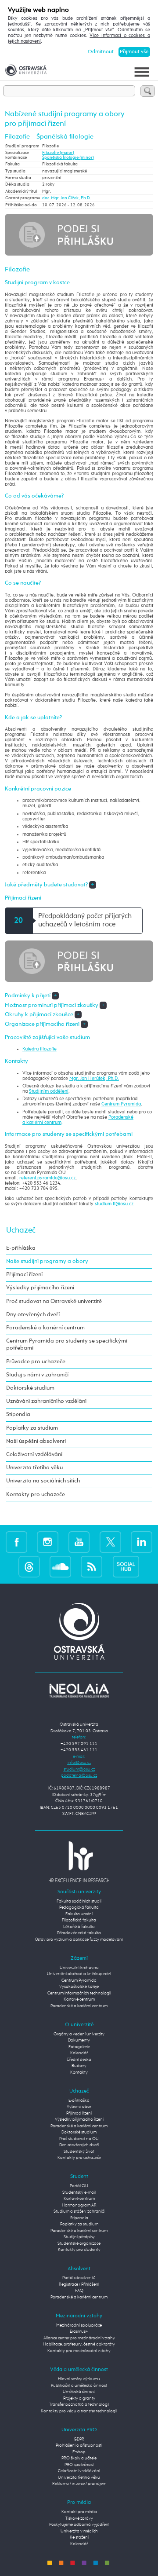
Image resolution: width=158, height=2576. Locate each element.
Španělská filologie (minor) (68, 158)
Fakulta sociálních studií (79, 1901)
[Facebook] (16, 1542)
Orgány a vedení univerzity (79, 2034)
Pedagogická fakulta (79, 1908)
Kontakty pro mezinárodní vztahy (79, 2351)
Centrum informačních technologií (79, 1993)
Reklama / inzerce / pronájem (79, 2484)
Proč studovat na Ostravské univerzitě (54, 1301)
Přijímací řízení (24, 1275)
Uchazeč (21, 1230)
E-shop (79, 2452)
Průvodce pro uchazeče (36, 1362)
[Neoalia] (79, 1691)
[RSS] (92, 1566)
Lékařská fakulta (79, 1927)
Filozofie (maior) (58, 153)
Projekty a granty (79, 2399)
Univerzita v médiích (79, 2531)
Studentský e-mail (79, 2193)
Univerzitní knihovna (79, 1968)
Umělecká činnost (79, 2392)
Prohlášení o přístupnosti (79, 2446)
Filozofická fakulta (79, 1920)
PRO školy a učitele (79, 2458)
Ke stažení (79, 2538)
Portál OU (79, 2186)
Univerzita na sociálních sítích (43, 1481)
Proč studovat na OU (79, 2139)
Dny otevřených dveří (33, 1315)
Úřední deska (79, 2060)
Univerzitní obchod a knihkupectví (79, 1974)
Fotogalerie (79, 2047)
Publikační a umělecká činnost (79, 2386)
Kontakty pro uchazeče (36, 1495)
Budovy (79, 2066)
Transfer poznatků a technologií (79, 2405)
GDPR (79, 2439)
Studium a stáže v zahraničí (79, 2212)
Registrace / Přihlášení (79, 2285)
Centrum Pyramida (121, 1104)
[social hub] (126, 1566)
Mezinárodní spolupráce (79, 2325)
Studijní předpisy (79, 2237)
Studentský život (79, 2152)
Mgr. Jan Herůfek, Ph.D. (94, 1079)
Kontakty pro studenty (79, 2250)
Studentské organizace (79, 2244)
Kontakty (79, 2073)
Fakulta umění (79, 1914)
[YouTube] (79, 1542)
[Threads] (29, 1566)
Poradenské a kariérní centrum (45, 1328)
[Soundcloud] (60, 1566)
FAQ (79, 2291)
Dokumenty (79, 2040)
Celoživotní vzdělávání (34, 1454)
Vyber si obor (79, 2107)
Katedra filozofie (39, 1049)
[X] (110, 1542)
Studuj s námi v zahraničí (37, 1375)
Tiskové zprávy (79, 2519)
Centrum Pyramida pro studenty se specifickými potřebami (67, 1345)
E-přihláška (21, 1248)
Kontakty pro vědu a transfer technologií (79, 2411)
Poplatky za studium (32, 1428)
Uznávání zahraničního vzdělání (46, 1401)
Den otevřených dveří (79, 2145)
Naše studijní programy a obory (47, 1261)
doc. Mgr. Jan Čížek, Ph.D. (66, 198)
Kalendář (79, 2053)
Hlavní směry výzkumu (79, 2379)
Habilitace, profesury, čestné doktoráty (79, 2344)
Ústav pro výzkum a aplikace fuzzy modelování (79, 1940)
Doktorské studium (30, 1388)
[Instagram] (48, 1542)
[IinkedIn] (142, 1542)
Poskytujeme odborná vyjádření (79, 2525)
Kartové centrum (79, 2000)
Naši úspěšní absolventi (36, 1441)
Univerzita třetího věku (34, 1468)
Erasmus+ (79, 2332)
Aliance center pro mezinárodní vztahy (79, 2338)
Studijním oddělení (49, 1091)
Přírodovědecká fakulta (79, 1933)
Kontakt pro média (79, 2512)
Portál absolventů (79, 2278)
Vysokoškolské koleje (79, 1987)
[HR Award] (79, 1862)
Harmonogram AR (79, 2205)
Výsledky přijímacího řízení (40, 1288)
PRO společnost (79, 2465)
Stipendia (18, 1414)
